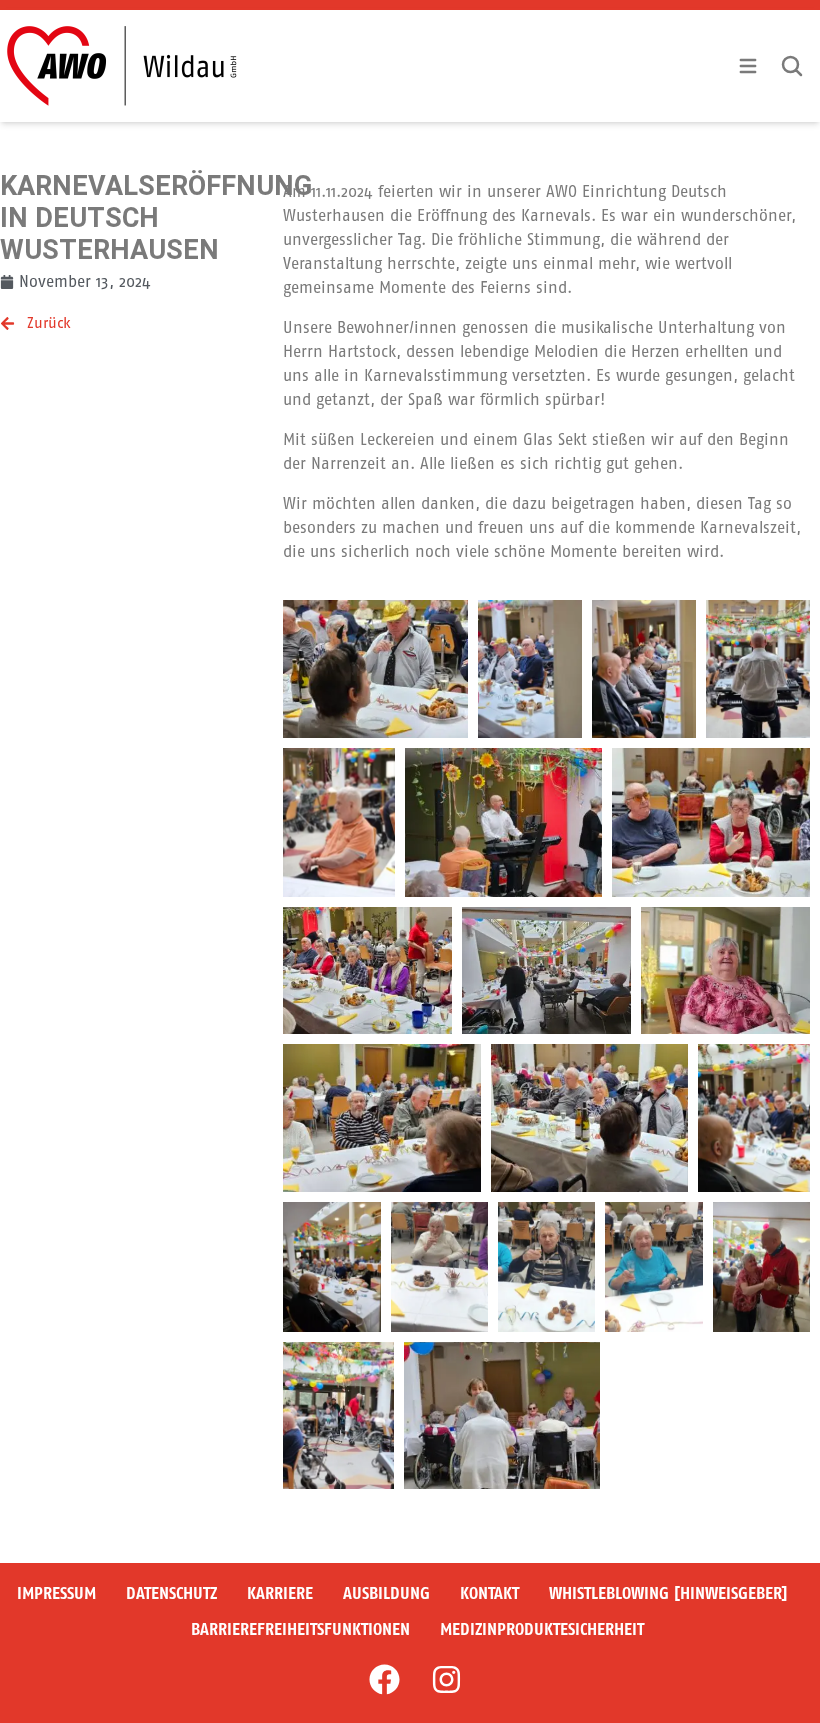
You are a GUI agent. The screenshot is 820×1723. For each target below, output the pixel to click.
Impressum (56, 1593)
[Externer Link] (384, 1679)
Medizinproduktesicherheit (542, 1629)
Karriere (280, 1593)
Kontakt (489, 1593)
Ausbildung (386, 1593)
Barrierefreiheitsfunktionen (300, 1629)
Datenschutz (171, 1593)
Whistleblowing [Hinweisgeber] (668, 1593)
